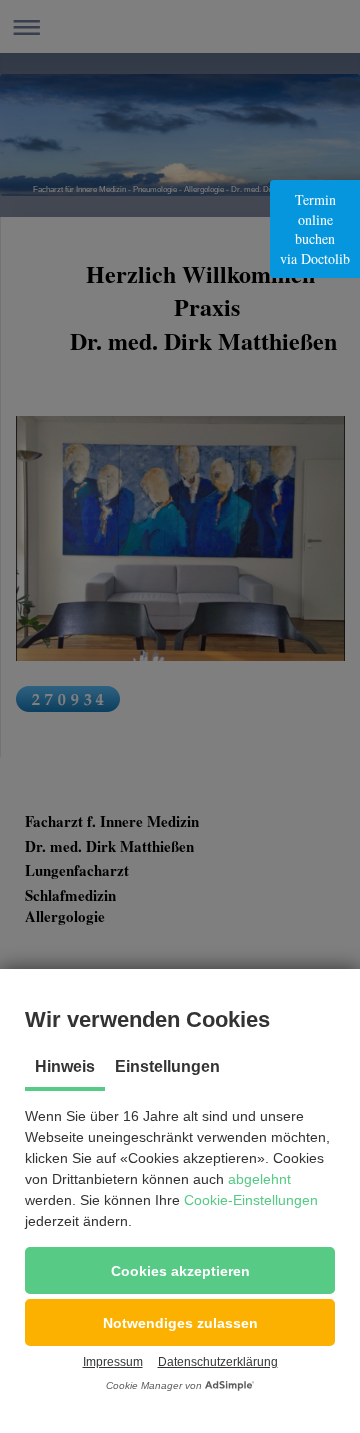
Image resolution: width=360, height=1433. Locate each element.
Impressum (113, 1362)
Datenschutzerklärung (218, 1362)
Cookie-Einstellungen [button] (251, 1200)
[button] (180, 1270)
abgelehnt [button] (259, 1179)
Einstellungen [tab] (167, 1066)
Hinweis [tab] (65, 1066)
